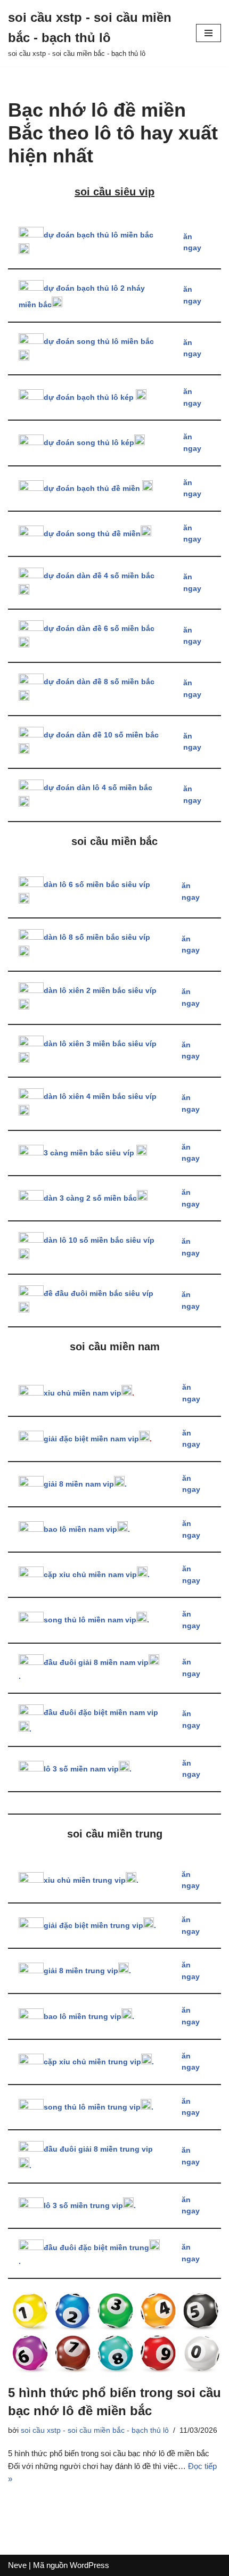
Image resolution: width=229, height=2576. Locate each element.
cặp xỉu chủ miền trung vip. (99, 2062)
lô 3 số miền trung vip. (90, 2206)
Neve (17, 2565)
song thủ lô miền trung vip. (99, 2107)
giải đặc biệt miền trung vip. (100, 1926)
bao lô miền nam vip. (87, 1529)
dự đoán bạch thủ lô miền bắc (99, 235)
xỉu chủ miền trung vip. (91, 1880)
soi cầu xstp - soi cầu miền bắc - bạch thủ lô (95, 2430)
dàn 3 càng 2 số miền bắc (90, 1198)
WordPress (89, 2565)
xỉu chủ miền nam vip (83, 1393)
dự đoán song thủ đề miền (92, 534)
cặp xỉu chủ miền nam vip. (97, 1575)
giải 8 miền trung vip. (87, 1971)
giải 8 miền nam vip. (85, 1484)
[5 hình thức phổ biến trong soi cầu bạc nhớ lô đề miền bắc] (114, 2331)
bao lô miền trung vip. (89, 2017)
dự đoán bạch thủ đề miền (93, 489)
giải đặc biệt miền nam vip (91, 1439)
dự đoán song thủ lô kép (89, 443)
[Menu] (208, 33)
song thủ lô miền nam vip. (96, 1620)
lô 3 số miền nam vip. (88, 1769)
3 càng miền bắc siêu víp (90, 1153)
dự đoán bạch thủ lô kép (90, 397)
